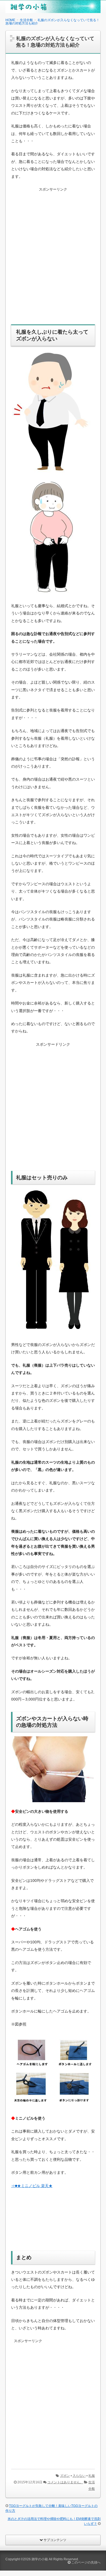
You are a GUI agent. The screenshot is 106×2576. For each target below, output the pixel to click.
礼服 (92, 2476)
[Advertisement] (53, 259)
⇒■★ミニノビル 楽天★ (32, 2186)
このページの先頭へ (85, 2562)
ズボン (65, 2476)
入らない (79, 2476)
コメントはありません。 (65, 2482)
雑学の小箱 (40, 2559)
